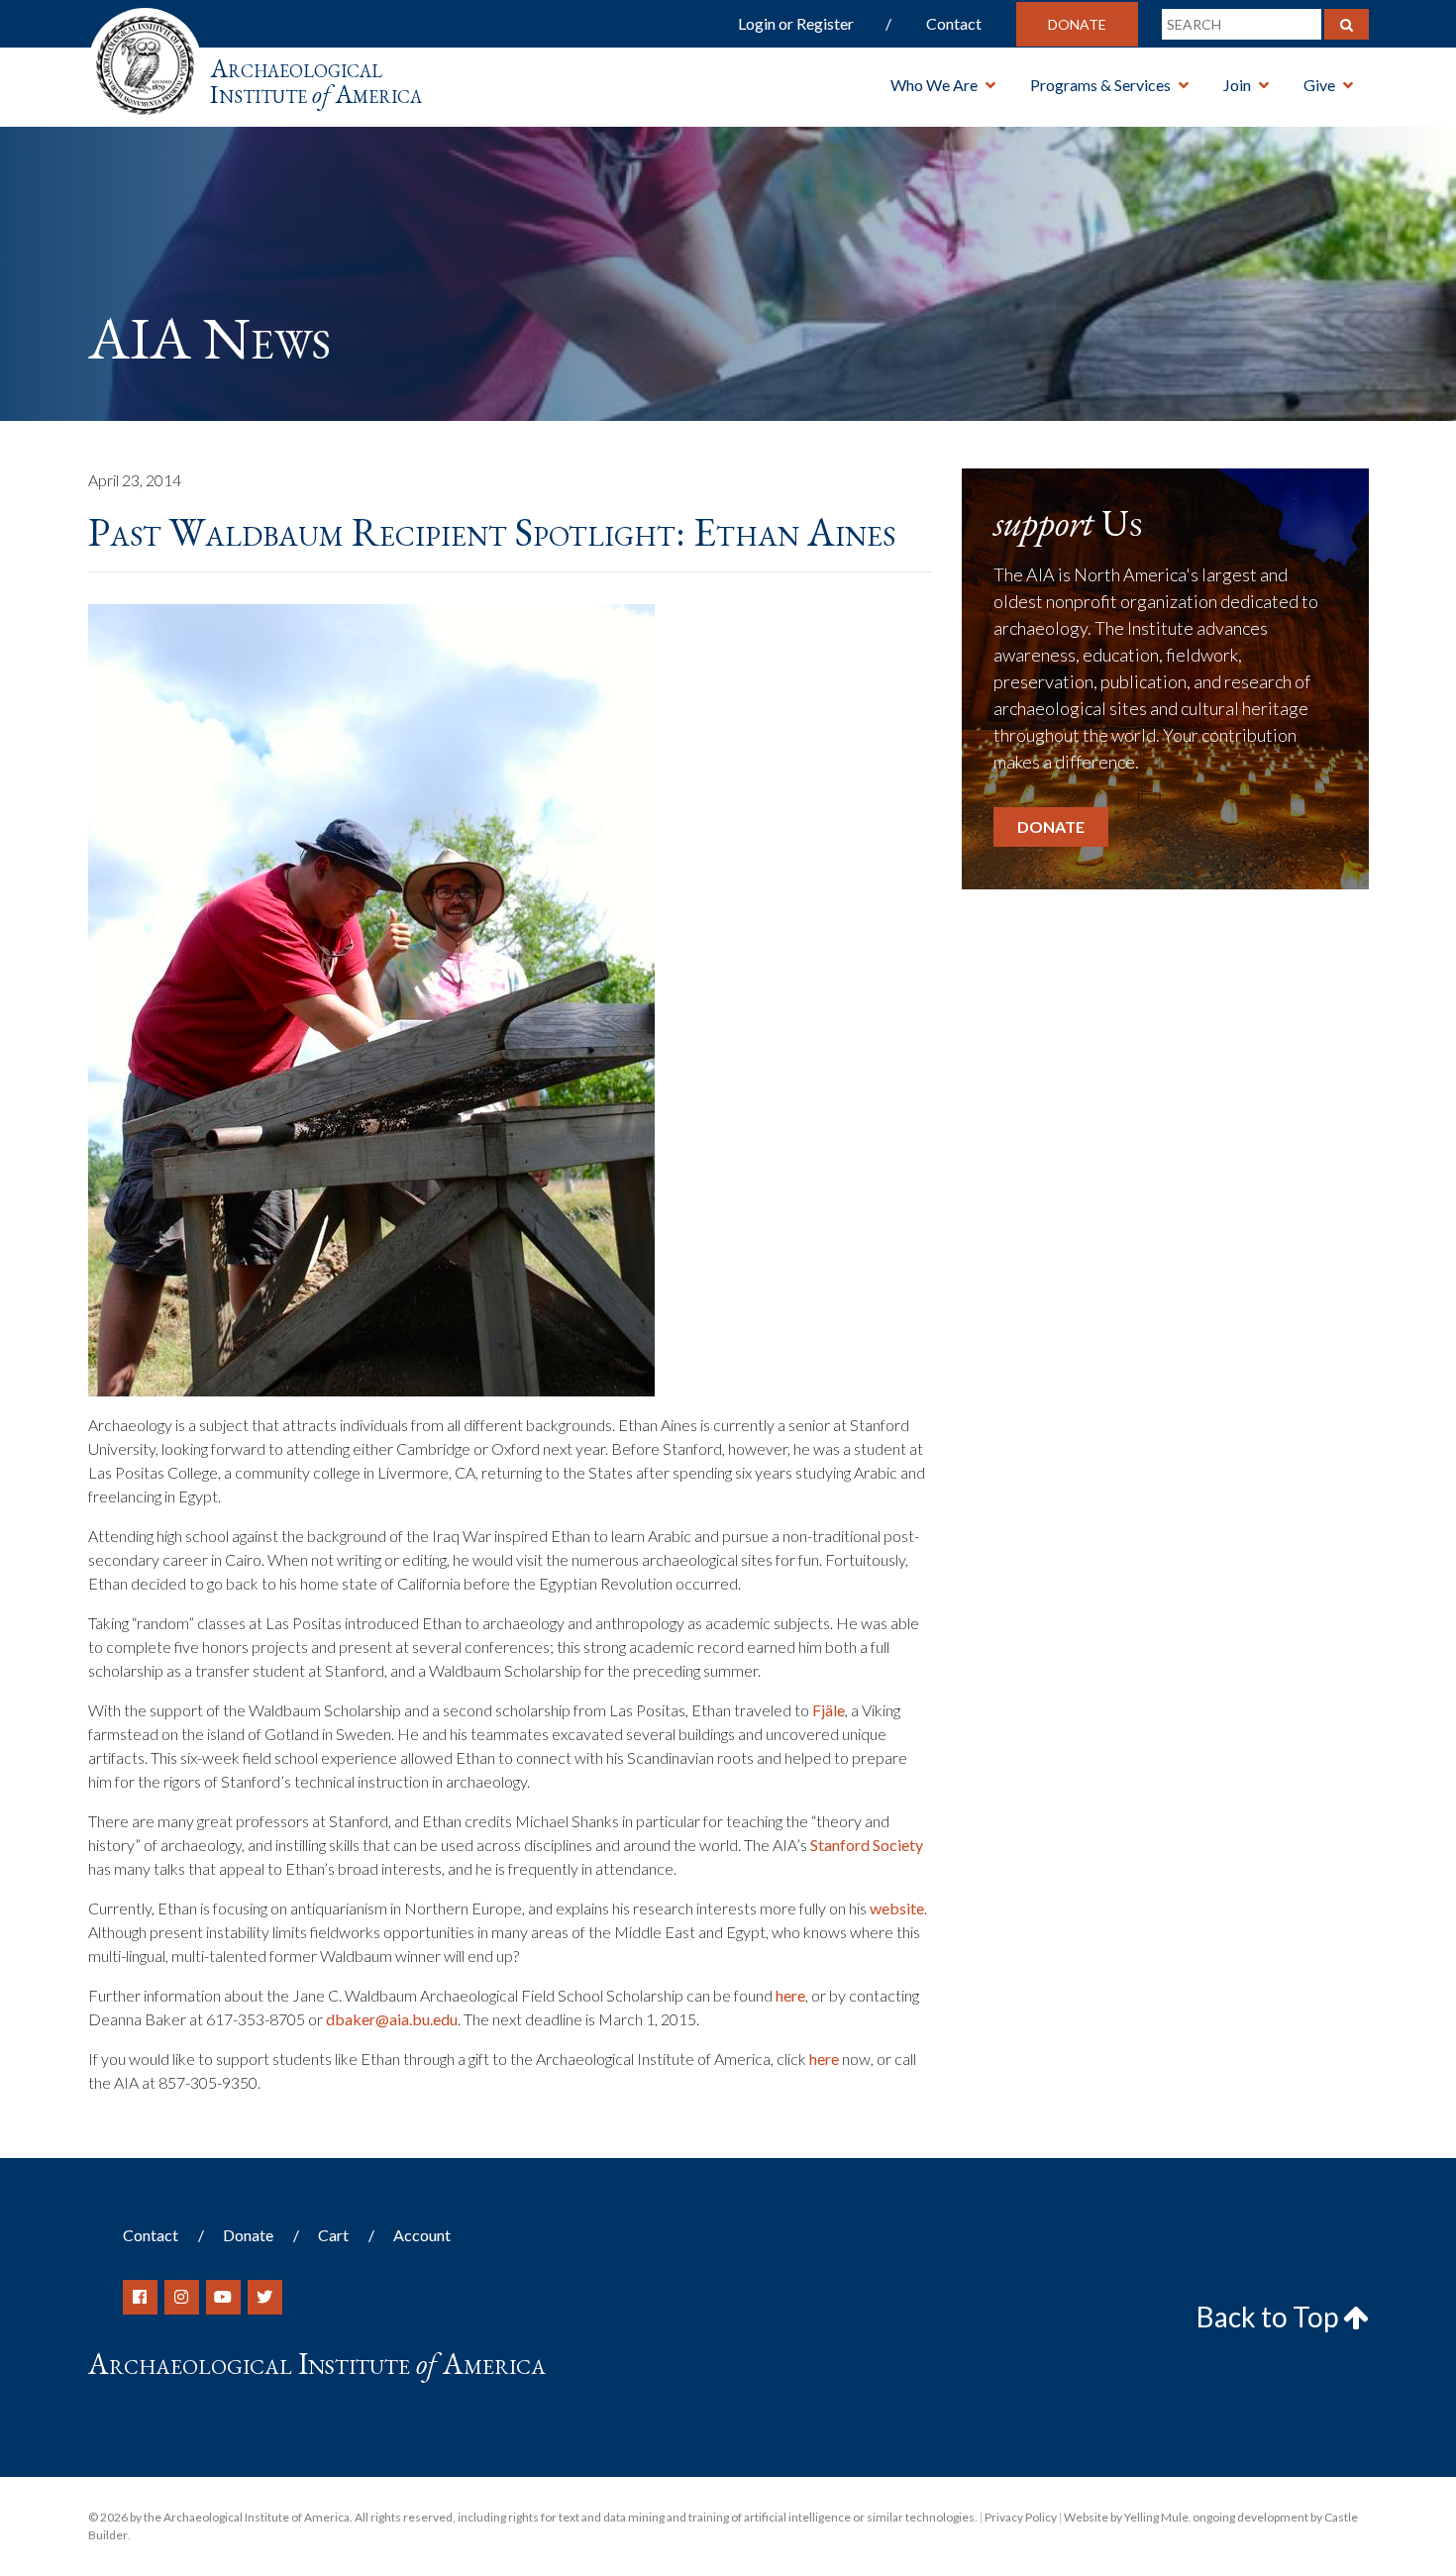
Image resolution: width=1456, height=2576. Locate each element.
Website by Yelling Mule (1126, 2517)
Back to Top (1270, 2317)
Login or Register (796, 23)
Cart (333, 2235)
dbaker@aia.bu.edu (392, 2019)
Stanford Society (867, 1845)
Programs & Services (1100, 85)
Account (422, 2235)
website (897, 1908)
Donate (1077, 24)
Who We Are (934, 85)
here (790, 1995)
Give (1319, 85)
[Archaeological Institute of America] (145, 59)
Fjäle (829, 1710)
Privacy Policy (1021, 2517)
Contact (954, 23)
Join (1237, 85)
